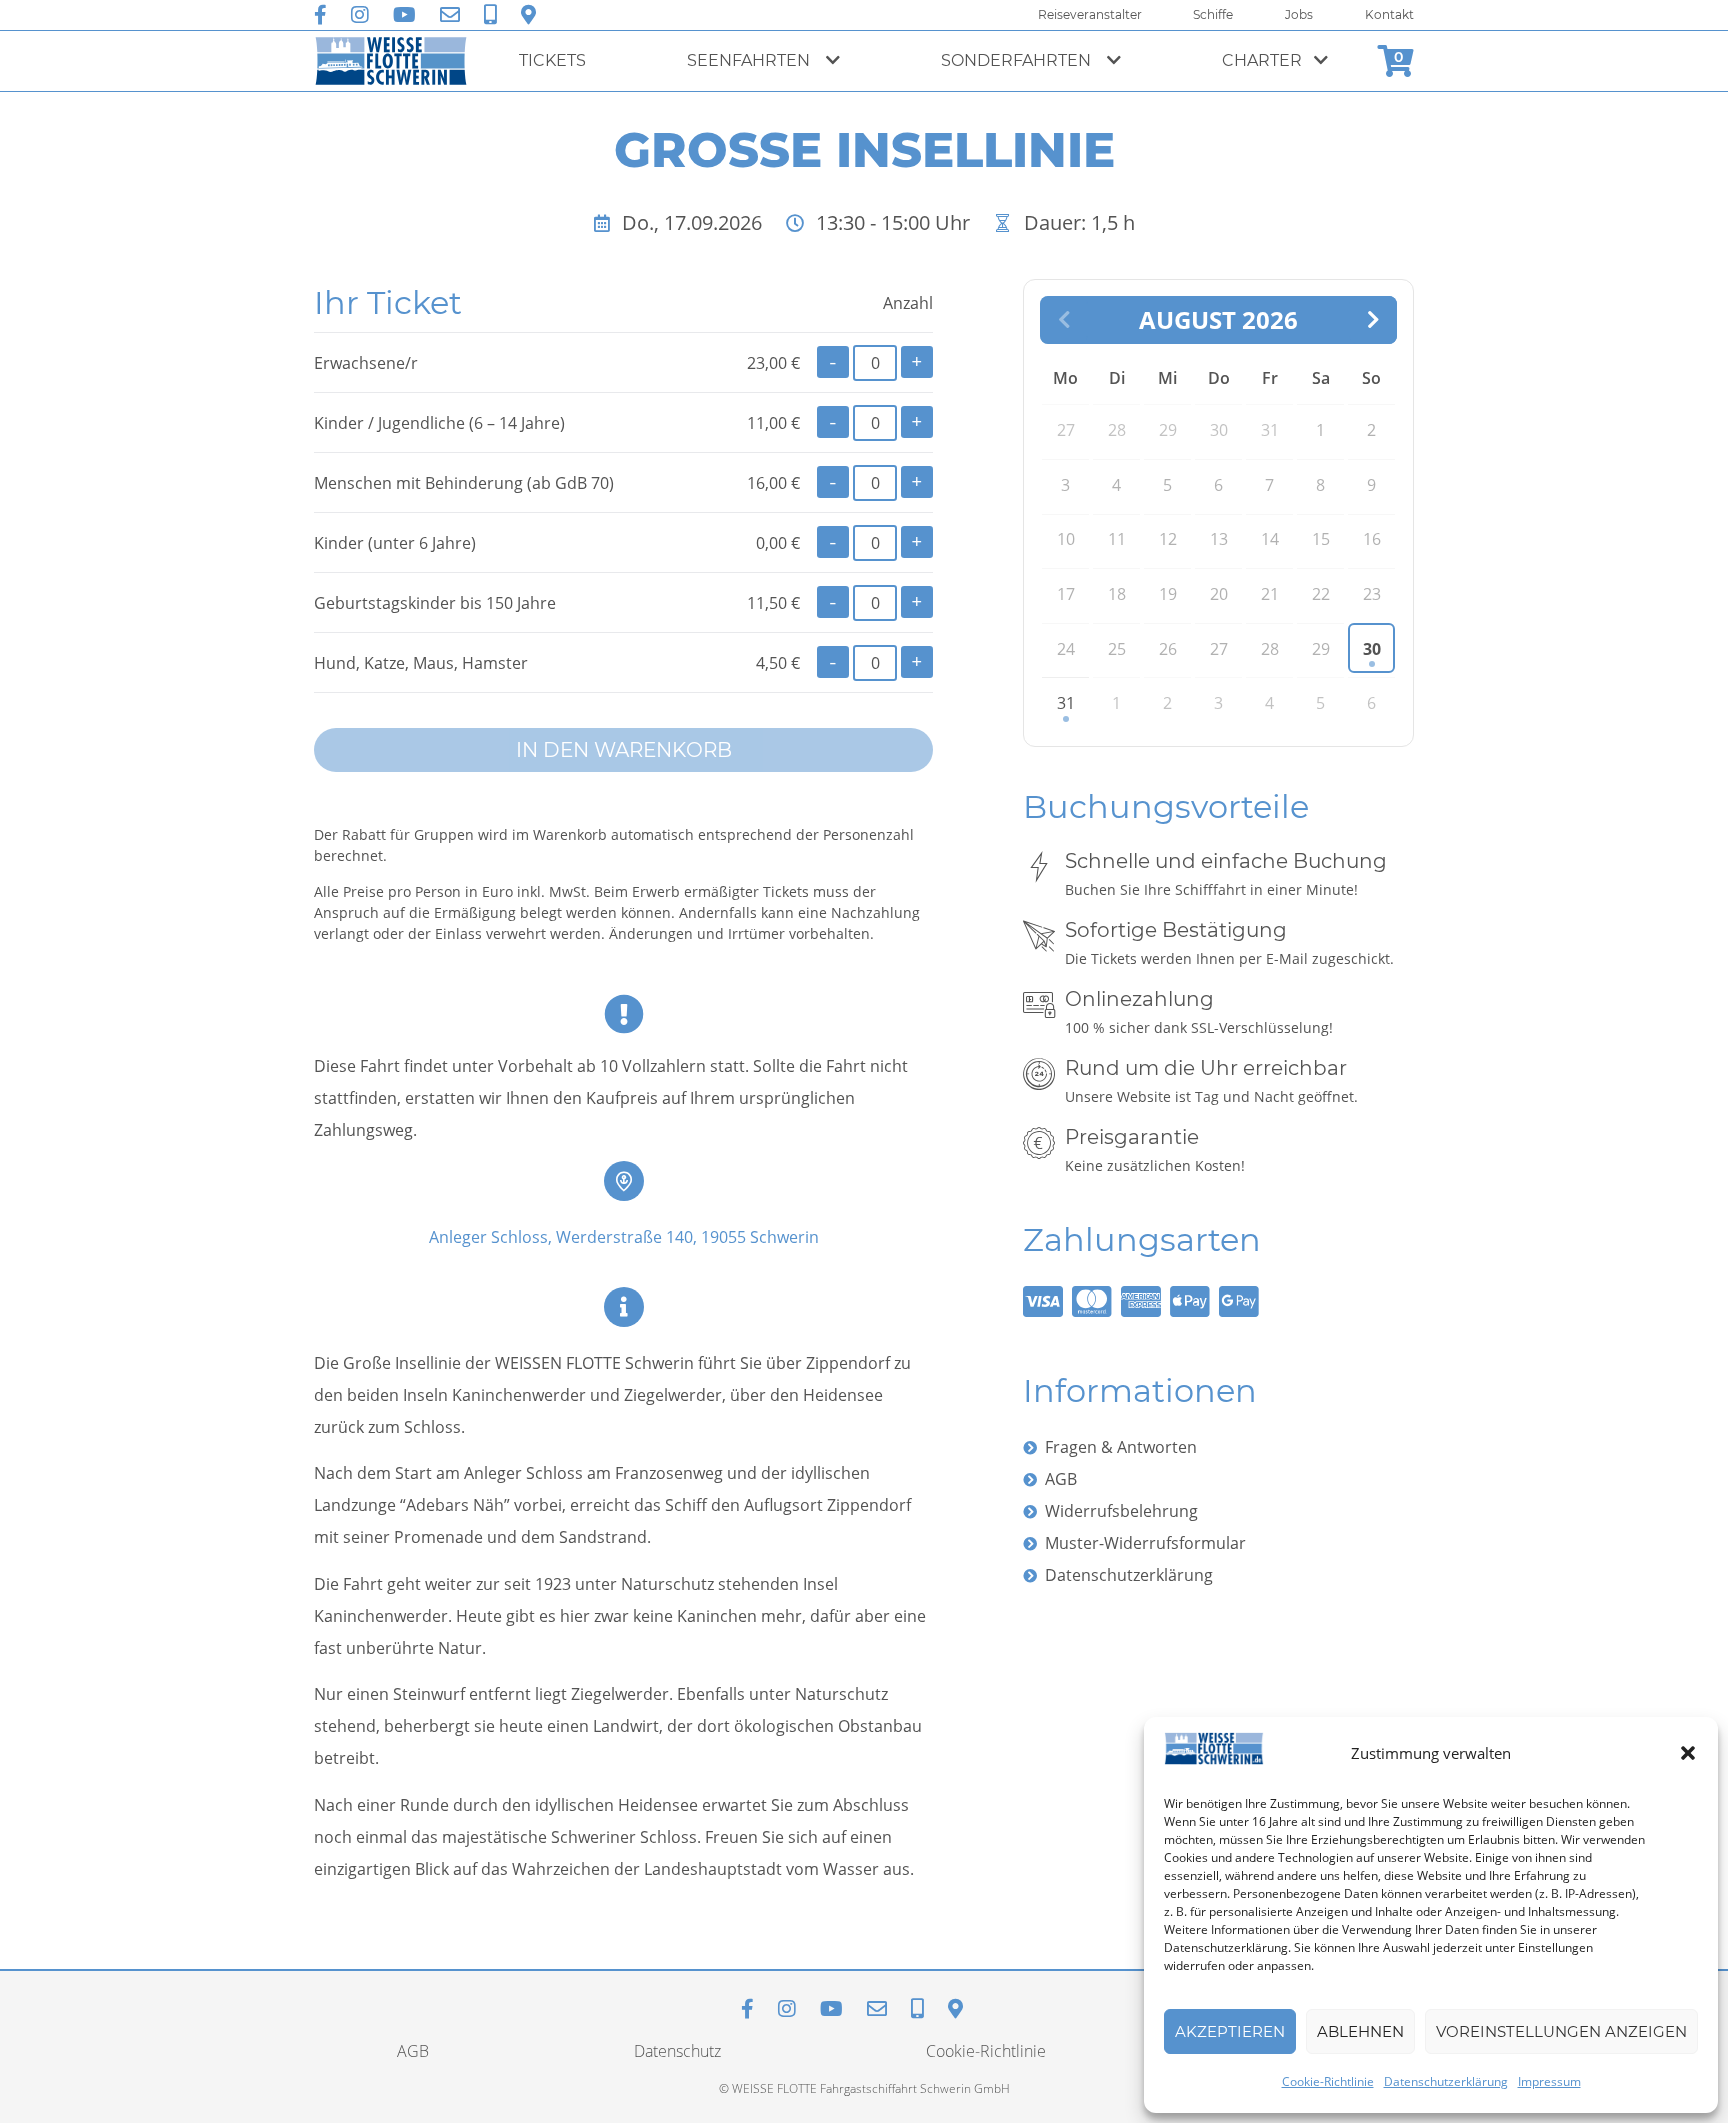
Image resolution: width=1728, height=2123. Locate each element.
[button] (1688, 1753)
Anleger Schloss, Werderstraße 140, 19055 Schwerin (624, 1237)
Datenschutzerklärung (1446, 2081)
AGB (1061, 1479)
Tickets (552, 60)
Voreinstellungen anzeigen (1561, 2031)
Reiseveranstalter (1090, 14)
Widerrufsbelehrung (1121, 1511)
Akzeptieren (1230, 2031)
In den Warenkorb (624, 750)
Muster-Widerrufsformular (1145, 1543)
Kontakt (1389, 14)
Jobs (1299, 14)
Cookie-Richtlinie (1328, 2081)
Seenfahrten (750, 60)
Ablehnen (1360, 2031)
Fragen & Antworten (1121, 1447)
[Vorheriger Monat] (1064, 320)
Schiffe (1213, 14)
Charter (1262, 60)
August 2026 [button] (1218, 320)
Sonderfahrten (1018, 60)
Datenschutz (677, 2051)
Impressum (1549, 2081)
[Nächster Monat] (1373, 320)
